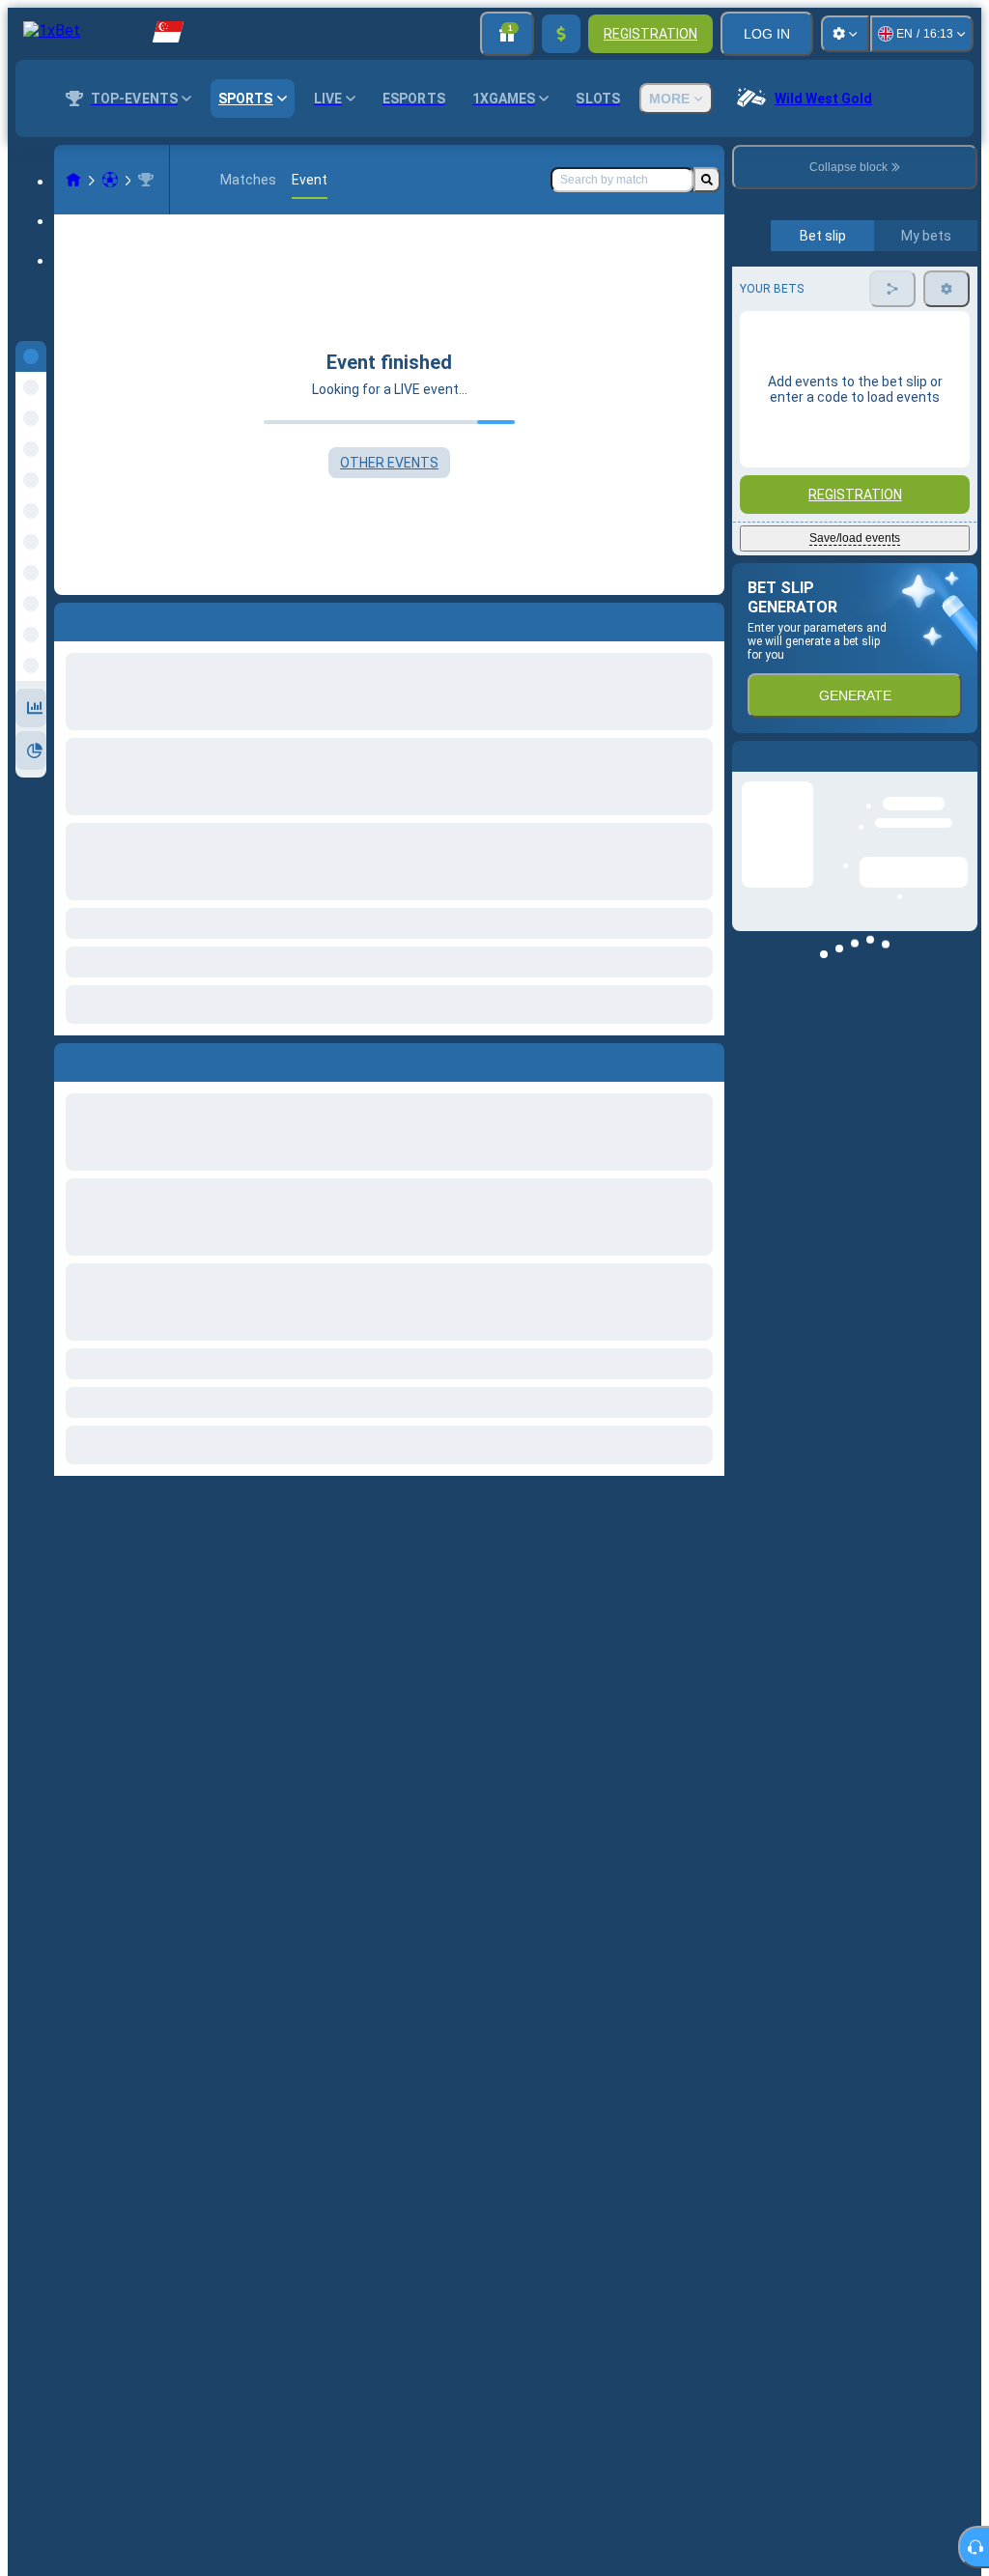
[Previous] (70, 1059)
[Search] (707, 180)
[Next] (113, 1059)
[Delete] (705, 1059)
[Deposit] (561, 34)
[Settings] (845, 34)
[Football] (110, 180)
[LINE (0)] (73, 180)
